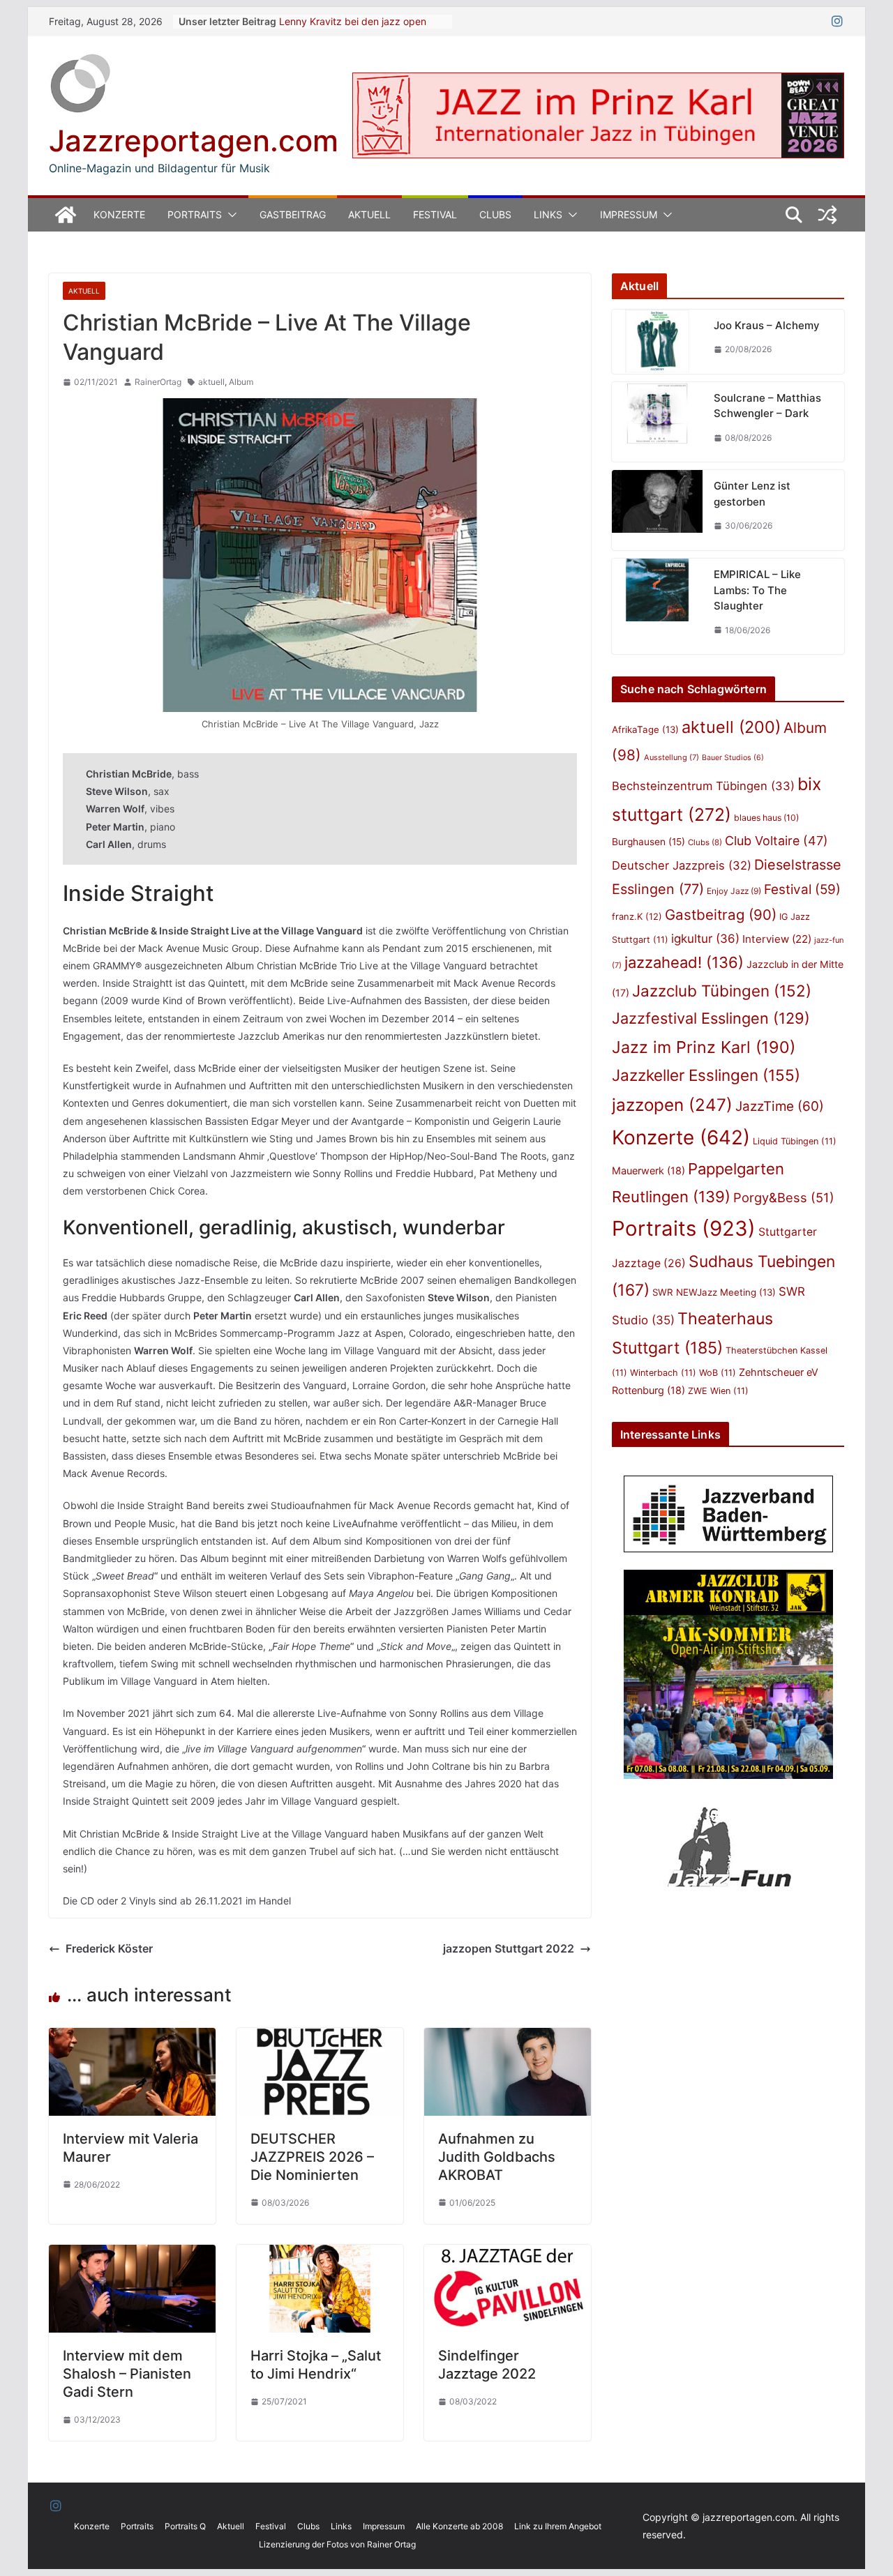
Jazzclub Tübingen (722, 991)
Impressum (629, 214)
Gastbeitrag (293, 214)
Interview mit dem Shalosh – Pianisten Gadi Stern (127, 2374)
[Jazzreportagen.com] (66, 215)
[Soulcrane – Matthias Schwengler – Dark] (657, 422)
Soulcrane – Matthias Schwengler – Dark (767, 406)
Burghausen (648, 842)
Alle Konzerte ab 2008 (459, 2526)
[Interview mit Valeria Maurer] (132, 2038)
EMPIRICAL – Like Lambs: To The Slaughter (757, 590)
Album (241, 382)
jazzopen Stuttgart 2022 (509, 1948)
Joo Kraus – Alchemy (767, 325)
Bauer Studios (733, 758)
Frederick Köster (109, 1948)
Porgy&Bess (784, 1197)
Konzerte (119, 214)
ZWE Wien (718, 1391)
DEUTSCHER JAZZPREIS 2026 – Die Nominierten (312, 2157)
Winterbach (663, 1373)
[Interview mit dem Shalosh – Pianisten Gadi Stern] (132, 2255)
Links (548, 214)
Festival (435, 214)
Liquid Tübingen (795, 1141)
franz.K (637, 916)
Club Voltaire (776, 841)
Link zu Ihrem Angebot (558, 2526)
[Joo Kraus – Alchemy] (657, 342)
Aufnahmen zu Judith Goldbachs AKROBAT (497, 2157)
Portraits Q (185, 2526)
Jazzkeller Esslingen (706, 1075)
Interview (777, 939)
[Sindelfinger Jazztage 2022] (508, 2255)
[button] (230, 215)
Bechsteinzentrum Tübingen (703, 786)
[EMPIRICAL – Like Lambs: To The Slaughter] (657, 606)
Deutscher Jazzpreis (682, 865)
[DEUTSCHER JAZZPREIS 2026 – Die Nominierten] (320, 2038)
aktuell (211, 382)
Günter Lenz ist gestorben (752, 494)
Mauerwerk (648, 1170)
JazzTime (780, 1106)
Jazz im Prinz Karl (704, 1047)
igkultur (705, 939)
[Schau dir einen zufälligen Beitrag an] (827, 215)
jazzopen (672, 1105)
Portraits (195, 214)
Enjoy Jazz (734, 891)
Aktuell (369, 214)
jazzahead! (684, 962)
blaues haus (766, 818)
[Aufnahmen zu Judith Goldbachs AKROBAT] (508, 2038)
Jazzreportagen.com (194, 141)
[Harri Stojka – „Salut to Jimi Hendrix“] (320, 2255)
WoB (718, 1373)
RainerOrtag (158, 382)
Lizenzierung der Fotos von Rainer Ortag (337, 2544)
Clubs (495, 214)
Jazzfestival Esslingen (711, 1018)
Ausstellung (671, 757)
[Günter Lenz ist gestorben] (657, 510)
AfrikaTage (645, 729)
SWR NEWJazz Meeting (714, 1292)
